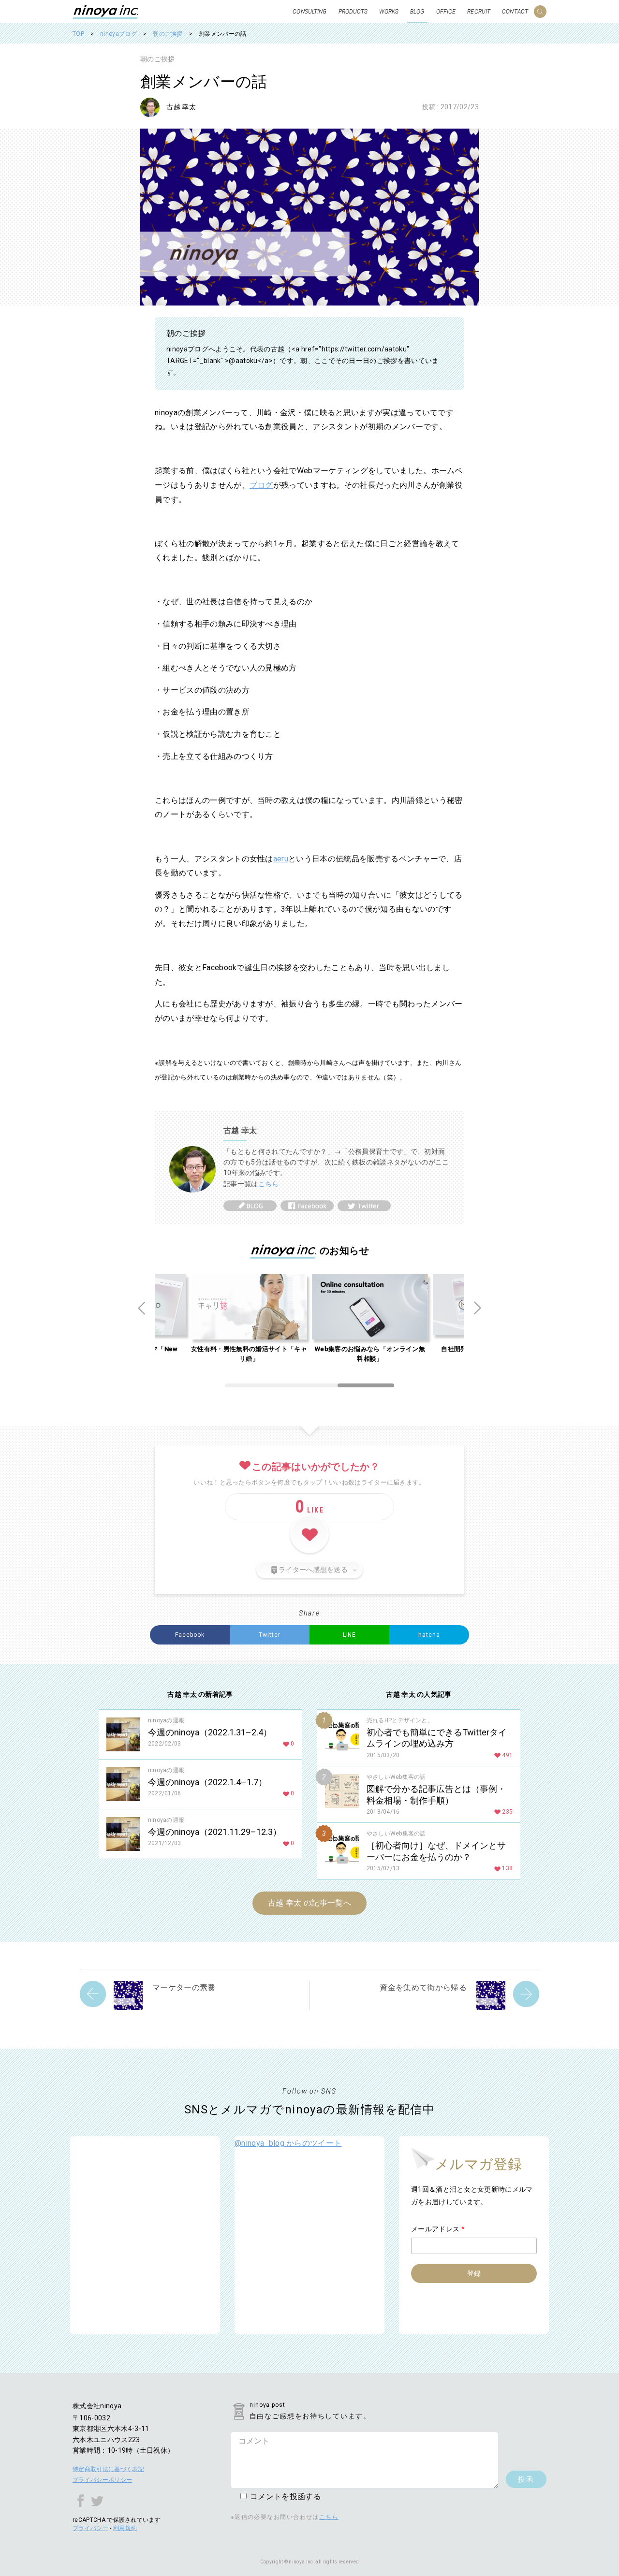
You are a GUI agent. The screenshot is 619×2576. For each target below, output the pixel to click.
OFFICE (446, 12)
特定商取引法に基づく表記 (108, 2469)
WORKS (389, 12)
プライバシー (90, 2528)
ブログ (261, 485)
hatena (429, 1635)
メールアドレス (438, 2229)
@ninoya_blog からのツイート (288, 2143)
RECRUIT (479, 12)
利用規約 (125, 2528)
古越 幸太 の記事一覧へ (309, 1903)
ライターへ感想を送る (313, 1570)
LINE (350, 1635)
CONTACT (515, 12)
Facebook (190, 1635)
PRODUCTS (353, 12)
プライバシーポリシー (102, 2480)
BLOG (417, 12)
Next (478, 1308)
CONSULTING (309, 12)
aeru (281, 859)
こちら (269, 1184)
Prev (141, 1308)
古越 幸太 (181, 107)
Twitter (270, 1635)
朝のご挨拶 (157, 59)
